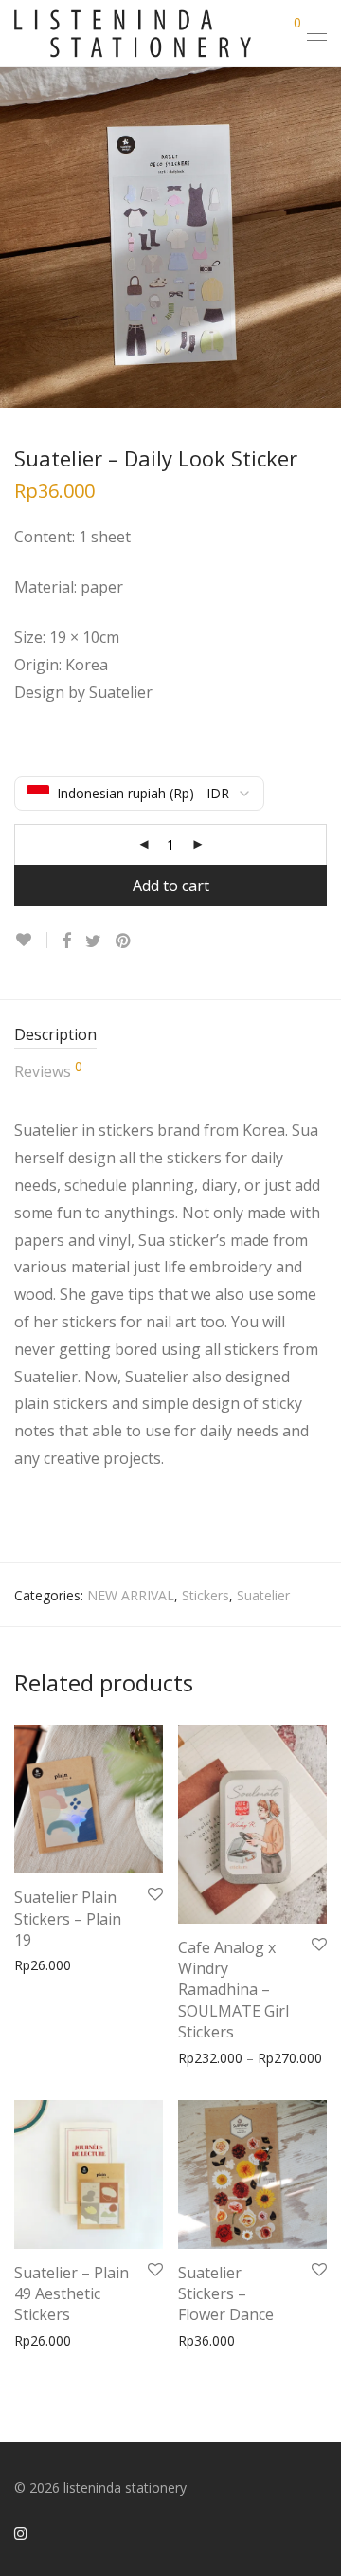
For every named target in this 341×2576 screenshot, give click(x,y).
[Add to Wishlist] (31, 940)
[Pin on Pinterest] (124, 941)
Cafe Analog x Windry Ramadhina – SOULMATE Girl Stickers (233, 1990)
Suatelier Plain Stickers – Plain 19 (68, 1918)
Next (323, 237)
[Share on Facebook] (66, 941)
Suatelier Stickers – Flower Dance (226, 2294)
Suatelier (263, 1595)
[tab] (170, 1036)
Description (55, 1034)
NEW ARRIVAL (131, 1595)
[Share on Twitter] (93, 941)
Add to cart (171, 886)
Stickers (206, 1595)
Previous (18, 237)
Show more (118, 1964)
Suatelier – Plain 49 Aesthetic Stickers (72, 2294)
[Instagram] (21, 2532)
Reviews (48, 1071)
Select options (212, 2029)
